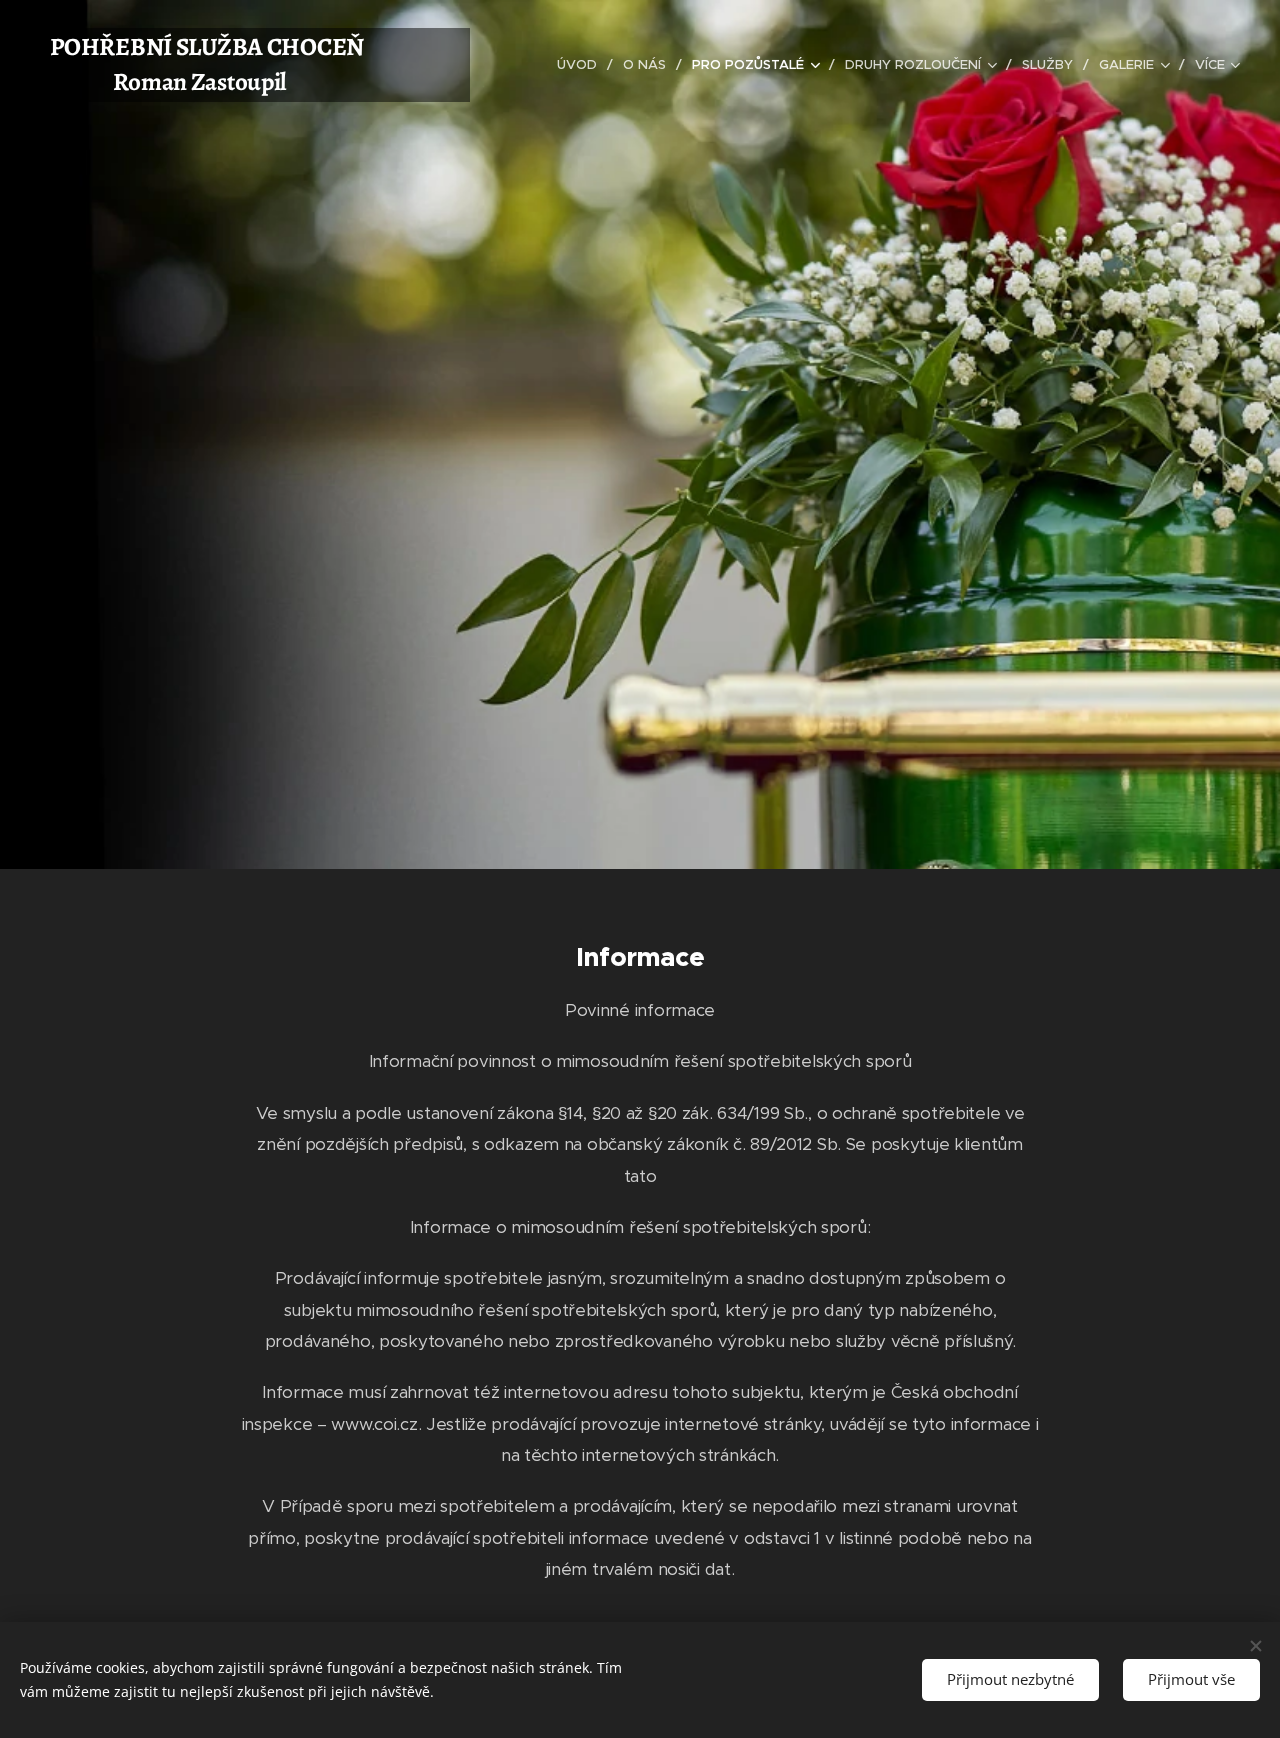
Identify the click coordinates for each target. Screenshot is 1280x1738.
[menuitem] (582, 65)
